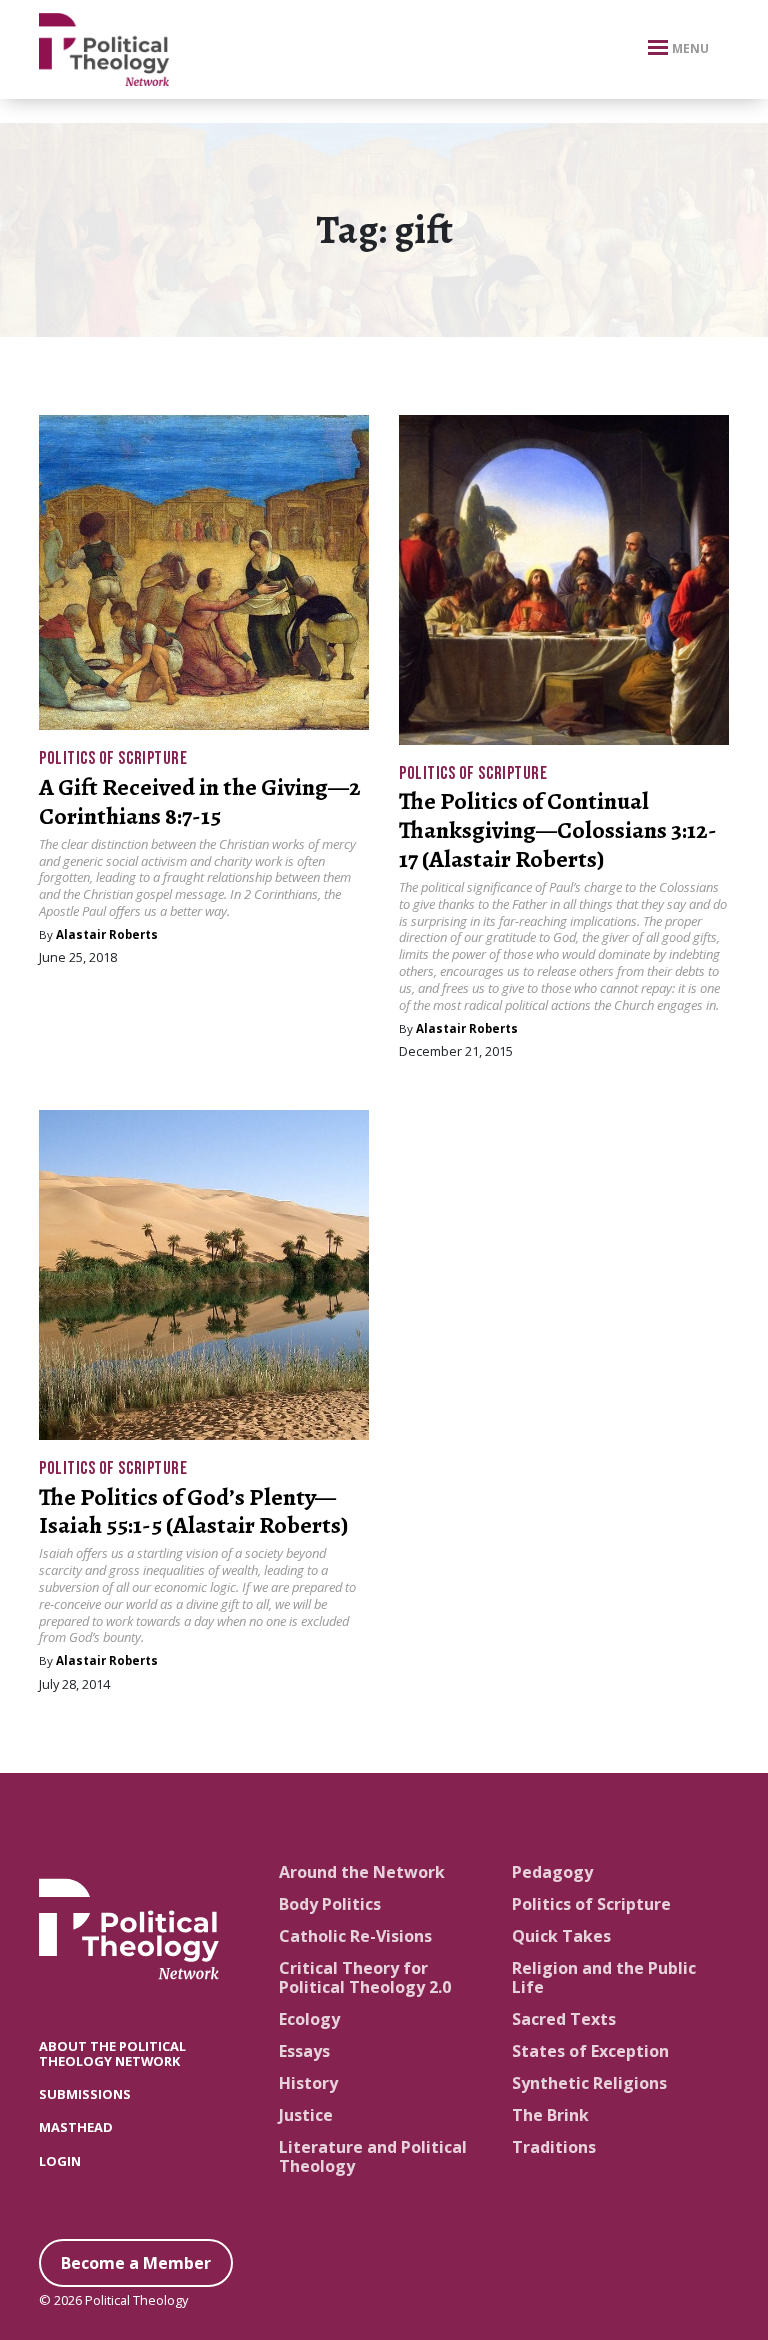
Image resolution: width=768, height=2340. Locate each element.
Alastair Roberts (107, 934)
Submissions (85, 2094)
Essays (304, 2051)
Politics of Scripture (113, 758)
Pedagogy (552, 1872)
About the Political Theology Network (112, 2053)
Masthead (76, 2127)
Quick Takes (561, 1936)
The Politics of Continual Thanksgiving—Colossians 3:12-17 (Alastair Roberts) (558, 830)
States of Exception (590, 2051)
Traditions (554, 2147)
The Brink (550, 2115)
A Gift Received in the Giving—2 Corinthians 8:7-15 (200, 801)
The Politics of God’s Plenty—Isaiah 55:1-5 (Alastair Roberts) (193, 1511)
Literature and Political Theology (373, 2156)
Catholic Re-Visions (355, 1936)
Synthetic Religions (589, 2083)
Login (60, 2161)
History (308, 2083)
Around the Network (362, 1872)
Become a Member (136, 2263)
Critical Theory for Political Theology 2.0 (365, 1977)
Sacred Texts (564, 2019)
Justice (306, 2115)
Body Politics (330, 1904)
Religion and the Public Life (604, 1977)
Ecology (309, 2019)
